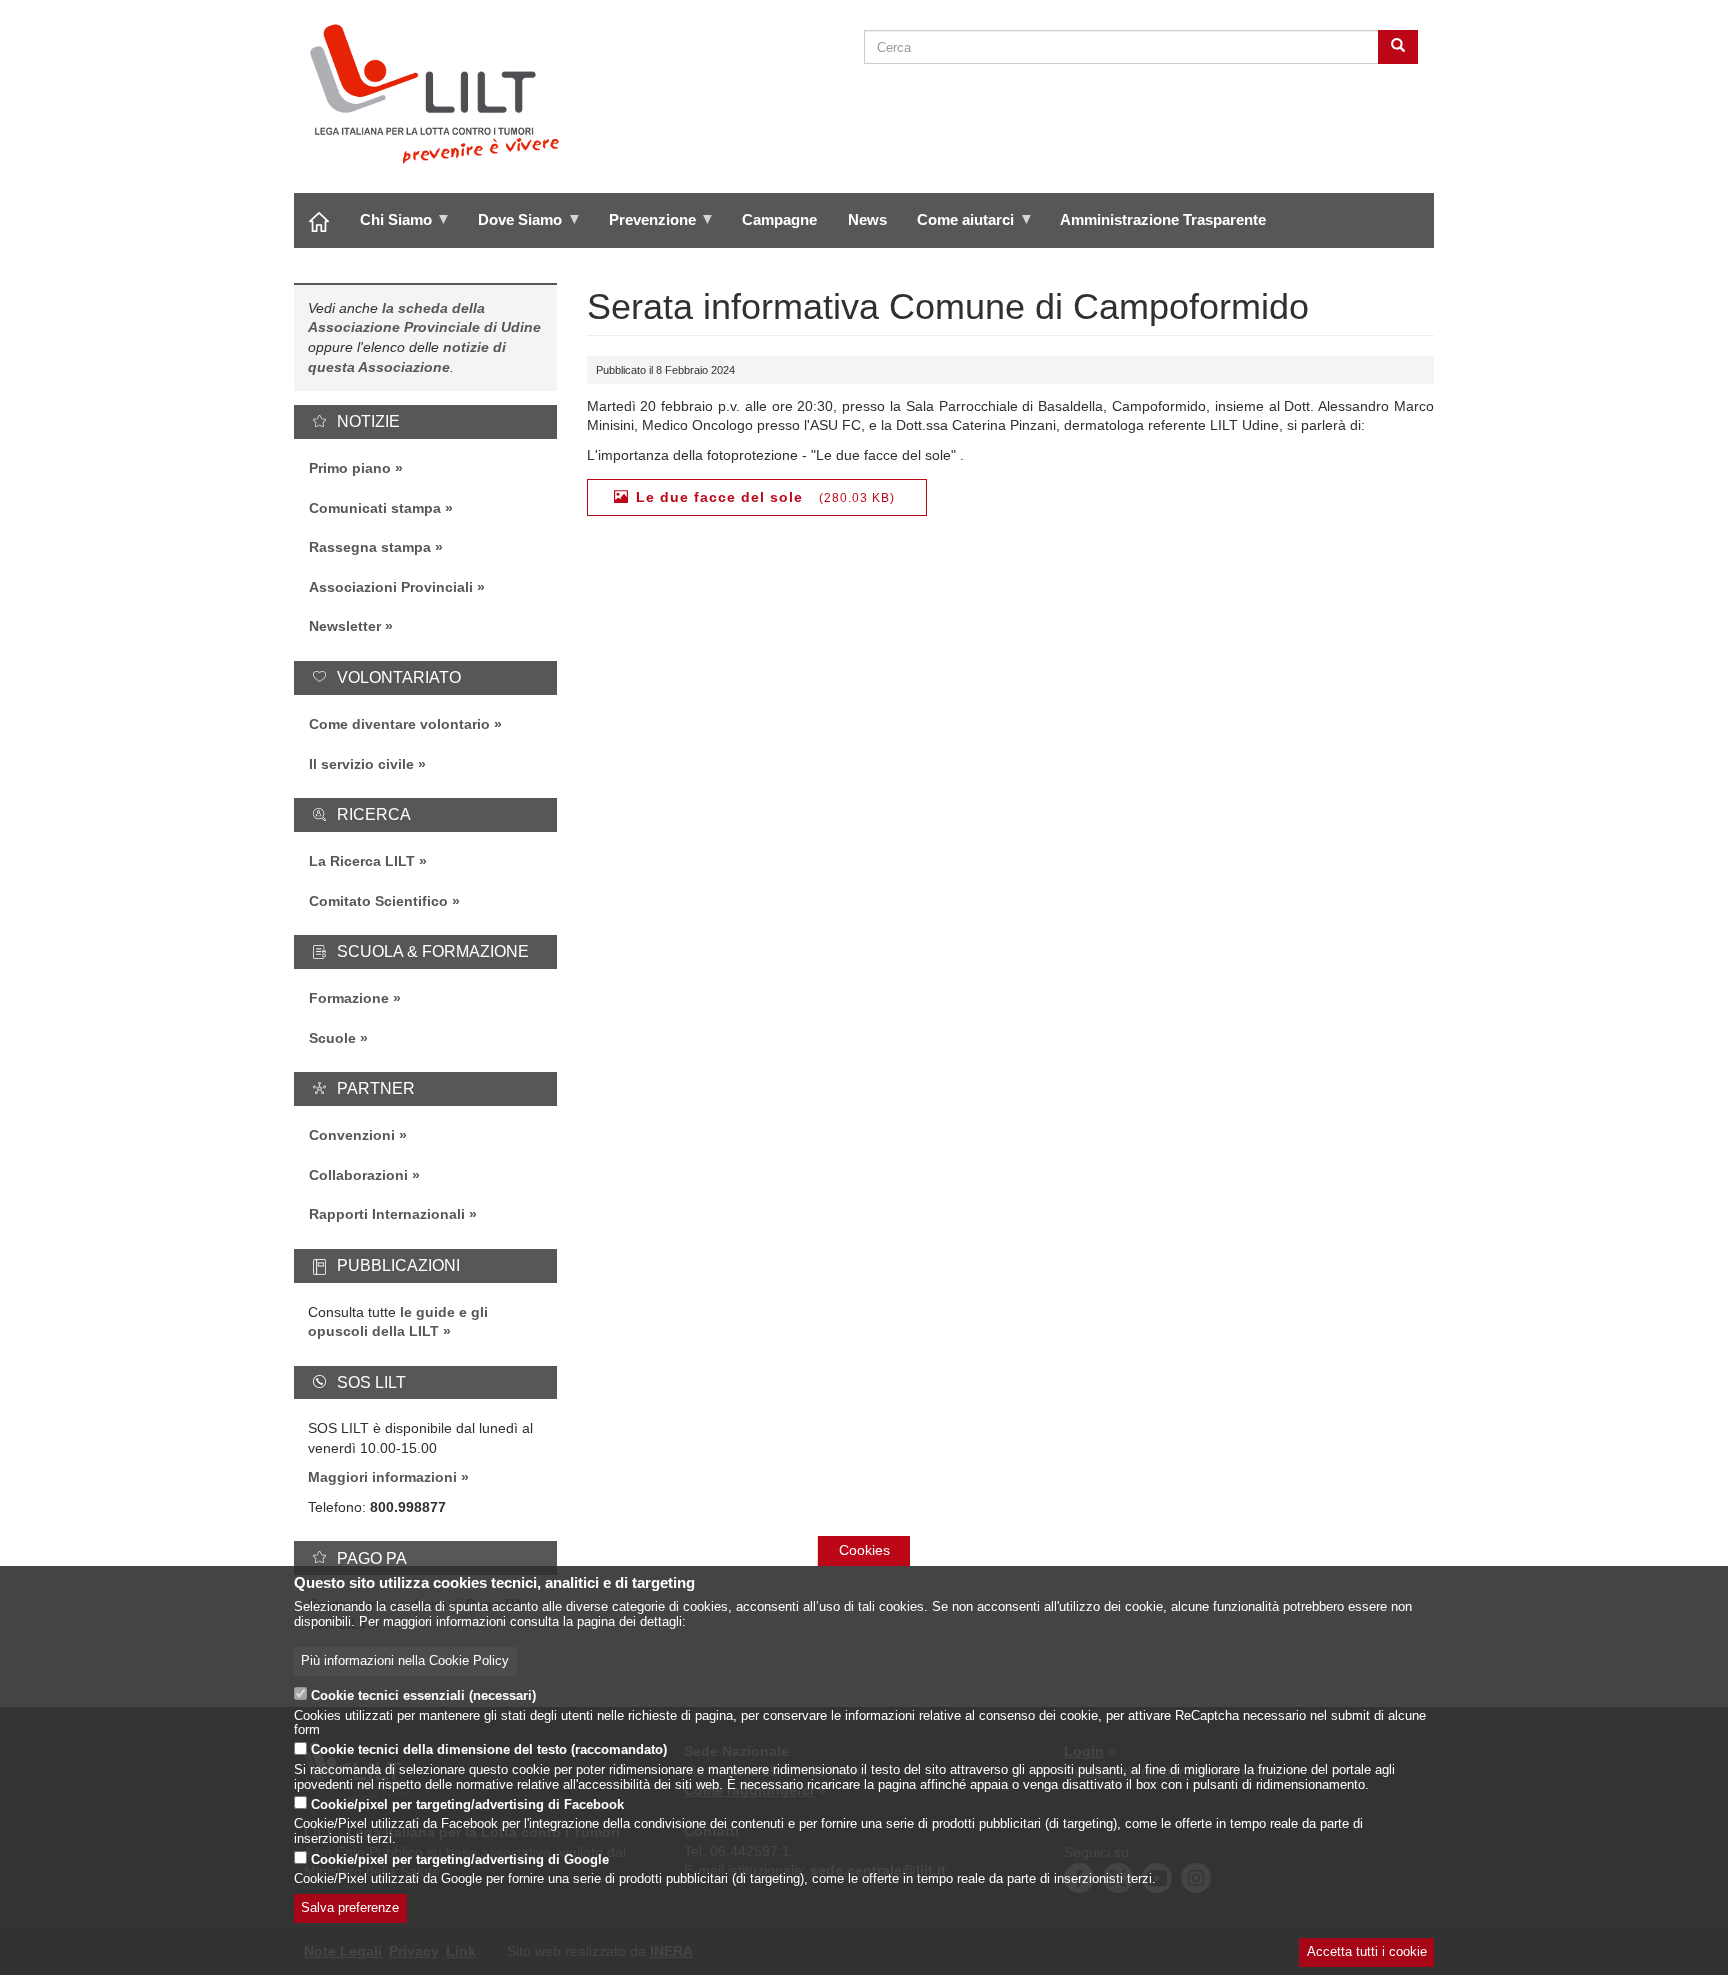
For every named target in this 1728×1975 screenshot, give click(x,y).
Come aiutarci (958, 227)
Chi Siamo (388, 227)
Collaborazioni (358, 1175)
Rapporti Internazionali (387, 1214)
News (867, 219)
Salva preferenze (350, 1909)
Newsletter (345, 626)
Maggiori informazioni (382, 1477)
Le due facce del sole (719, 497)
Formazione (349, 998)
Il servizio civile (361, 764)
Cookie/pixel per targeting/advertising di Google (460, 1860)
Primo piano (350, 468)
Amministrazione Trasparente (1163, 219)
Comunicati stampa (375, 508)
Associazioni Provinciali (391, 587)
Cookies (864, 1550)
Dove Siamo (512, 227)
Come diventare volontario (399, 724)
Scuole (332, 1038)
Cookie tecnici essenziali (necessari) (423, 1696)
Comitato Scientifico (378, 901)
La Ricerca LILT (362, 861)
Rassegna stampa (370, 547)
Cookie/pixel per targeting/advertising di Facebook (467, 1805)
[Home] (442, 94)
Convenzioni (352, 1135)
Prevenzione (644, 227)
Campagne (779, 219)
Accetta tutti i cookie (1367, 1953)
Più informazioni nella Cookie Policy (405, 1661)
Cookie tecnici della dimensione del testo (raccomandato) (489, 1751)
